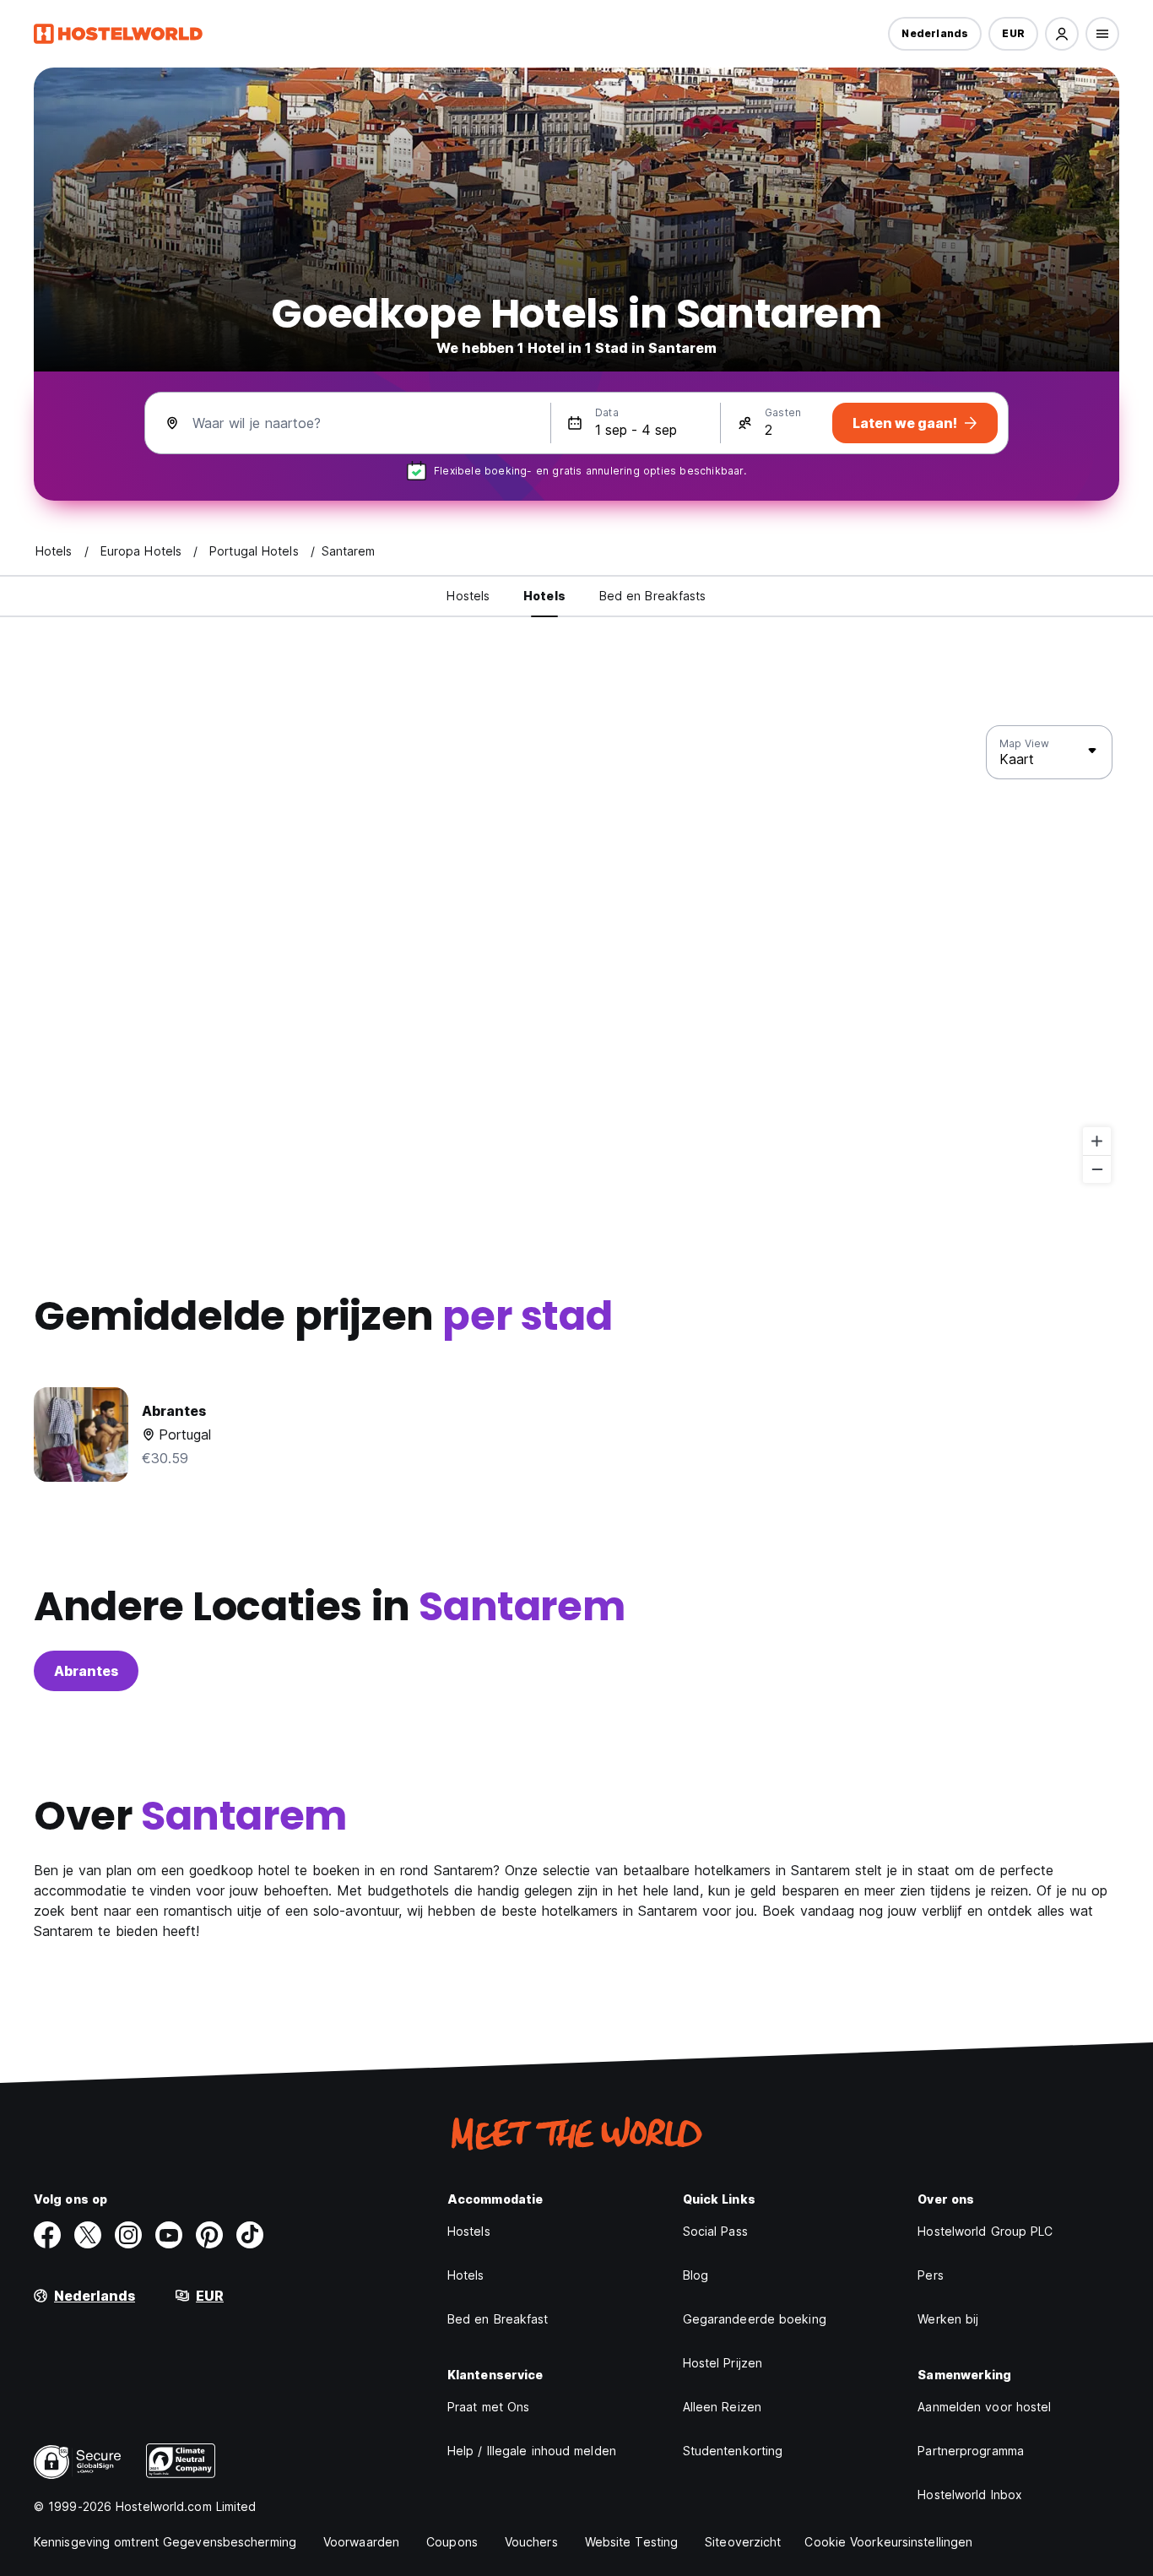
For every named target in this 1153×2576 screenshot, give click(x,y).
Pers (930, 2275)
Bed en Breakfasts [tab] (653, 596)
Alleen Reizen (722, 2407)
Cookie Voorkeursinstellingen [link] (888, 2542)
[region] (576, 955)
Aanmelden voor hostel (984, 2407)
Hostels (469, 2231)
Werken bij (948, 2319)
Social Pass (715, 2231)
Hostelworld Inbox (970, 2495)
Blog (696, 2275)
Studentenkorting (733, 2451)
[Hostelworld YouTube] (169, 2235)
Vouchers (531, 2542)
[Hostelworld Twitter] (88, 2235)
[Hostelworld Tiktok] (250, 2235)
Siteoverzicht (743, 2542)
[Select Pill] (1062, 34)
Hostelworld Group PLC (985, 2231)
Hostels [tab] (468, 596)
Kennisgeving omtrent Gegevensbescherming (165, 2542)
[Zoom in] (1097, 1141)
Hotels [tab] (544, 596)
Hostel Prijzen (723, 2363)
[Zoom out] (1097, 1169)
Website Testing (632, 2542)
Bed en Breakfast (498, 2319)
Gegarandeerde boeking (755, 2319)
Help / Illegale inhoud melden (532, 2451)
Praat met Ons (488, 2407)
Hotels (466, 2275)
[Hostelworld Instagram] (128, 2235)
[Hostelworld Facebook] (47, 2235)
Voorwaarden (361, 2542)
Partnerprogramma (971, 2451)
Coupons (452, 2542)
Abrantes (86, 1671)
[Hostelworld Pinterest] (209, 2235)
